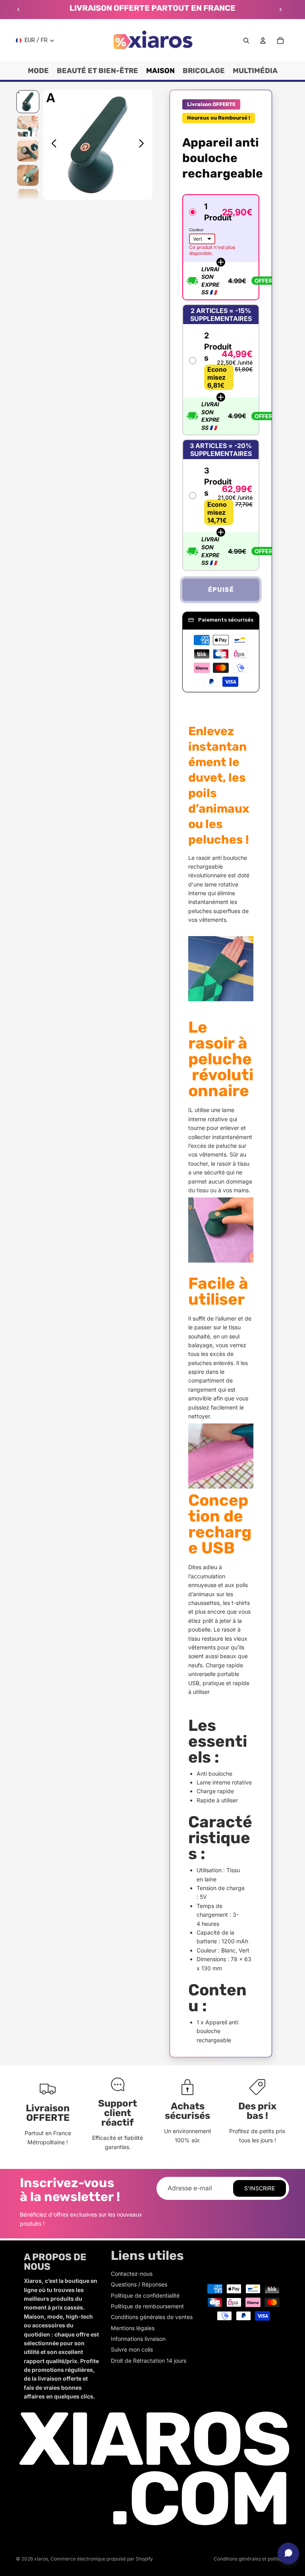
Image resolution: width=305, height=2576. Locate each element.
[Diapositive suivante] (280, 10)
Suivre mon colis (132, 2349)
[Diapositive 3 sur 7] (28, 151)
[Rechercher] (246, 41)
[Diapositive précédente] (19, 10)
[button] (221, 247)
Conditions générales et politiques (251, 2559)
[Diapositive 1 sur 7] (28, 102)
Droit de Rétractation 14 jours (149, 2361)
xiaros (41, 2559)
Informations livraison (138, 2339)
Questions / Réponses (139, 2284)
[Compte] (263, 41)
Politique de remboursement (147, 2306)
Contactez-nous (132, 2274)
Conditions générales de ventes (152, 2317)
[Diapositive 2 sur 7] (28, 126)
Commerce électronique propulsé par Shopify (102, 2559)
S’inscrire (260, 2188)
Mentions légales (133, 2328)
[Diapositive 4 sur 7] (28, 176)
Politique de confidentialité (145, 2295)
